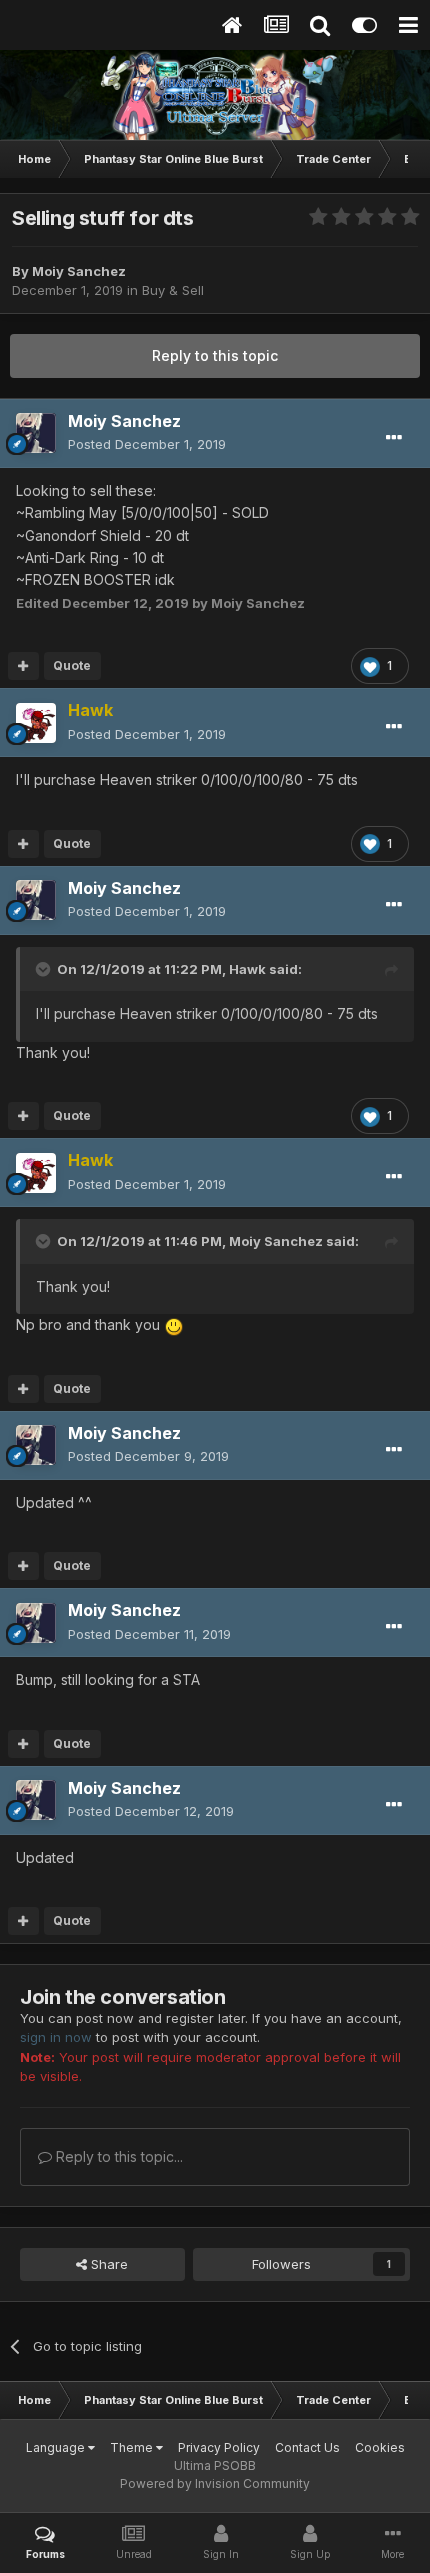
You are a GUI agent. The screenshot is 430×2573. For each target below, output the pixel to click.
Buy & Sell (173, 290)
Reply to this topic (215, 355)
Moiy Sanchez (276, 1241)
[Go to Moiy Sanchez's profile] (36, 433)
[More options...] (394, 438)
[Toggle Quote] (45, 969)
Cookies (380, 2447)
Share (107, 2264)
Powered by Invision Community (215, 2483)
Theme (133, 2447)
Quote (72, 665)
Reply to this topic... (117, 2156)
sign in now (56, 2037)
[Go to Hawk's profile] (36, 723)
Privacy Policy (219, 2447)
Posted (147, 444)
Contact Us (307, 2447)
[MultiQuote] (23, 666)
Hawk (247, 969)
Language (57, 2447)
